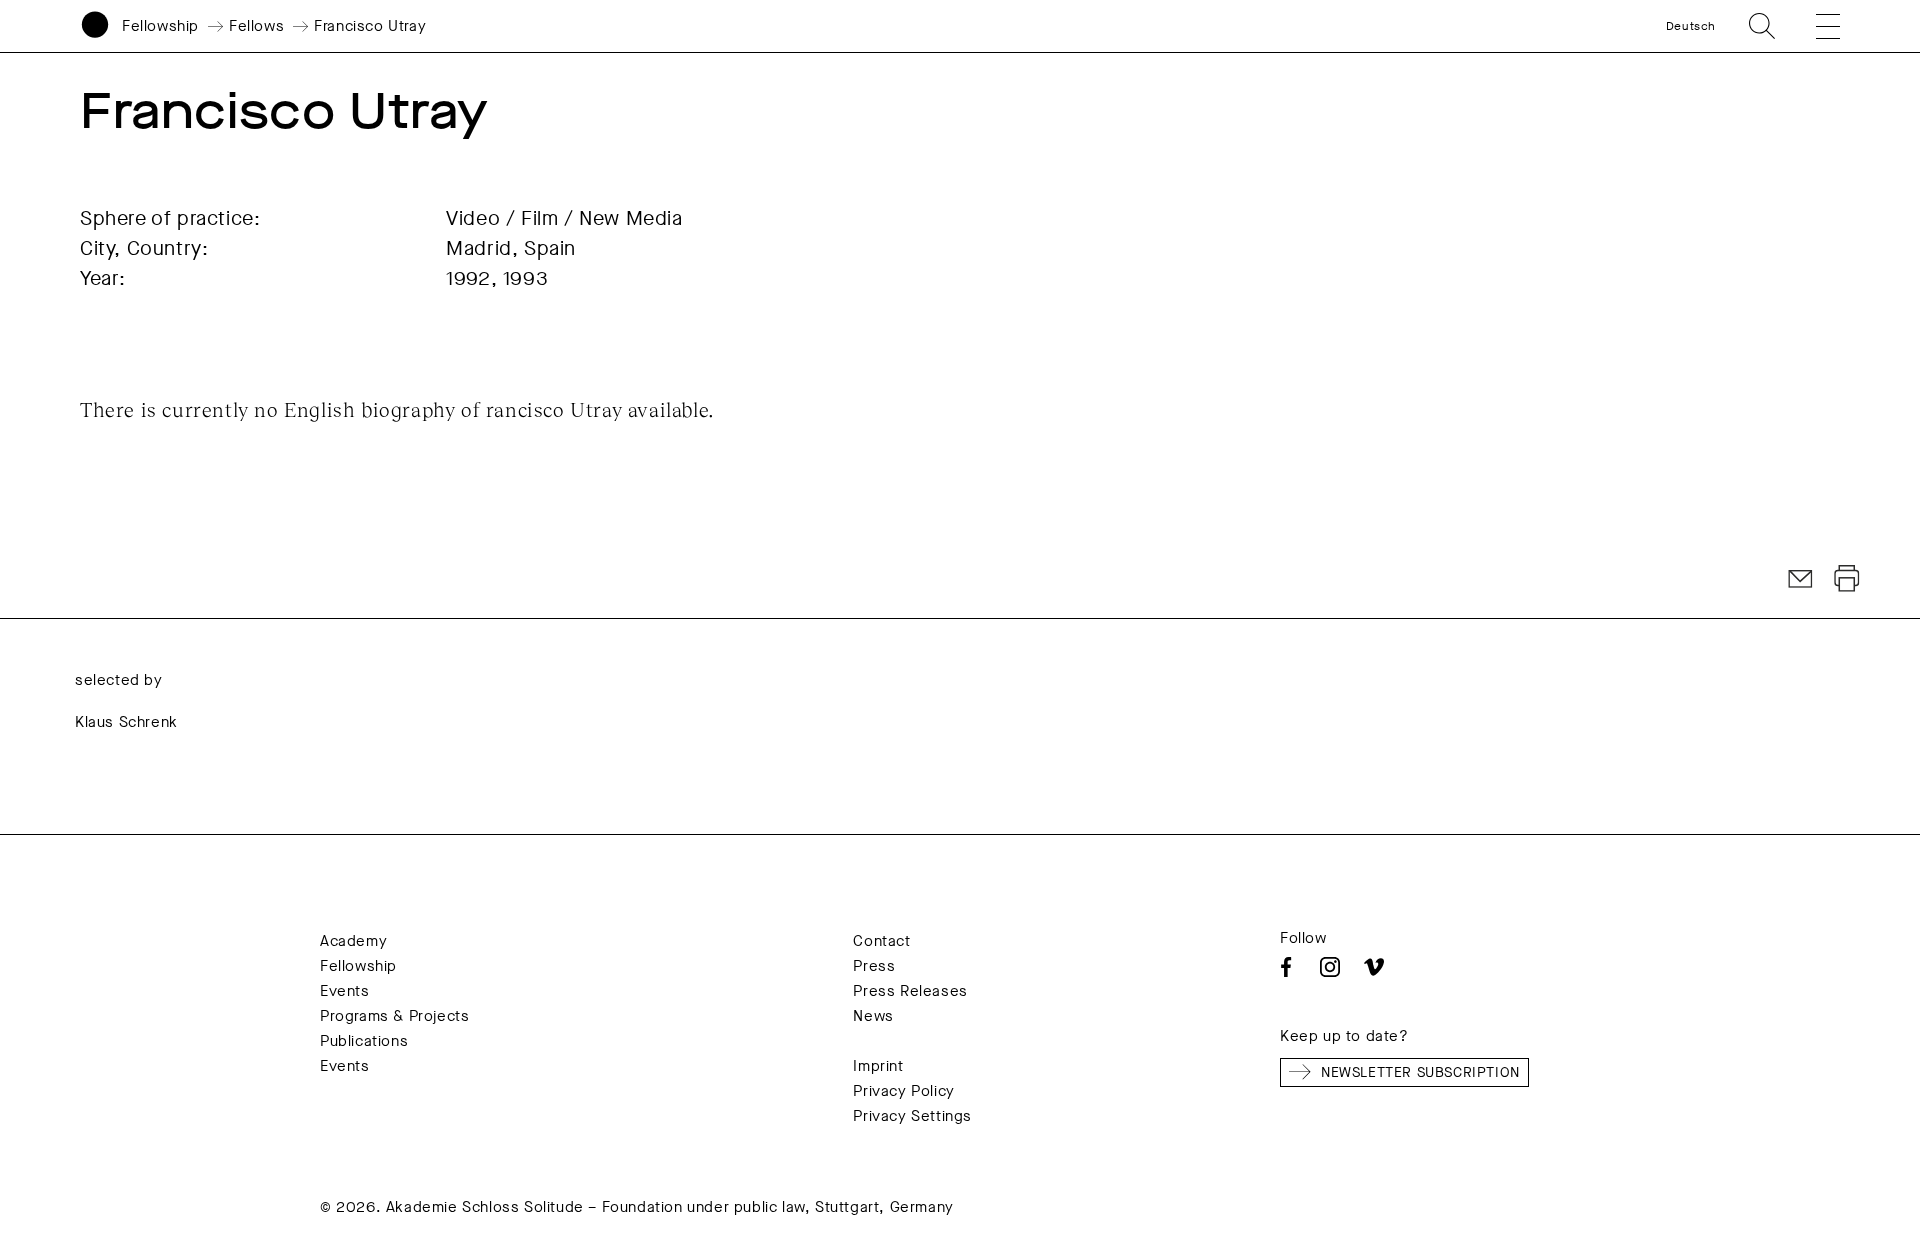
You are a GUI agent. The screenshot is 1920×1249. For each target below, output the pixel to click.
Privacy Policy (903, 1091)
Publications (364, 1041)
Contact (881, 941)
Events (345, 991)
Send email (1801, 579)
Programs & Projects (394, 1016)
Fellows (256, 26)
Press (874, 966)
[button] (1814, 26)
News (873, 1016)
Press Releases (910, 991)
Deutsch (1691, 26)
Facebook (1286, 967)
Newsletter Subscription (1420, 1072)
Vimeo (1374, 967)
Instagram (1330, 967)
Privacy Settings (912, 1116)
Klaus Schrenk (126, 722)
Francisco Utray (370, 26)
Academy (353, 941)
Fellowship (160, 26)
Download (1847, 579)
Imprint (878, 1066)
